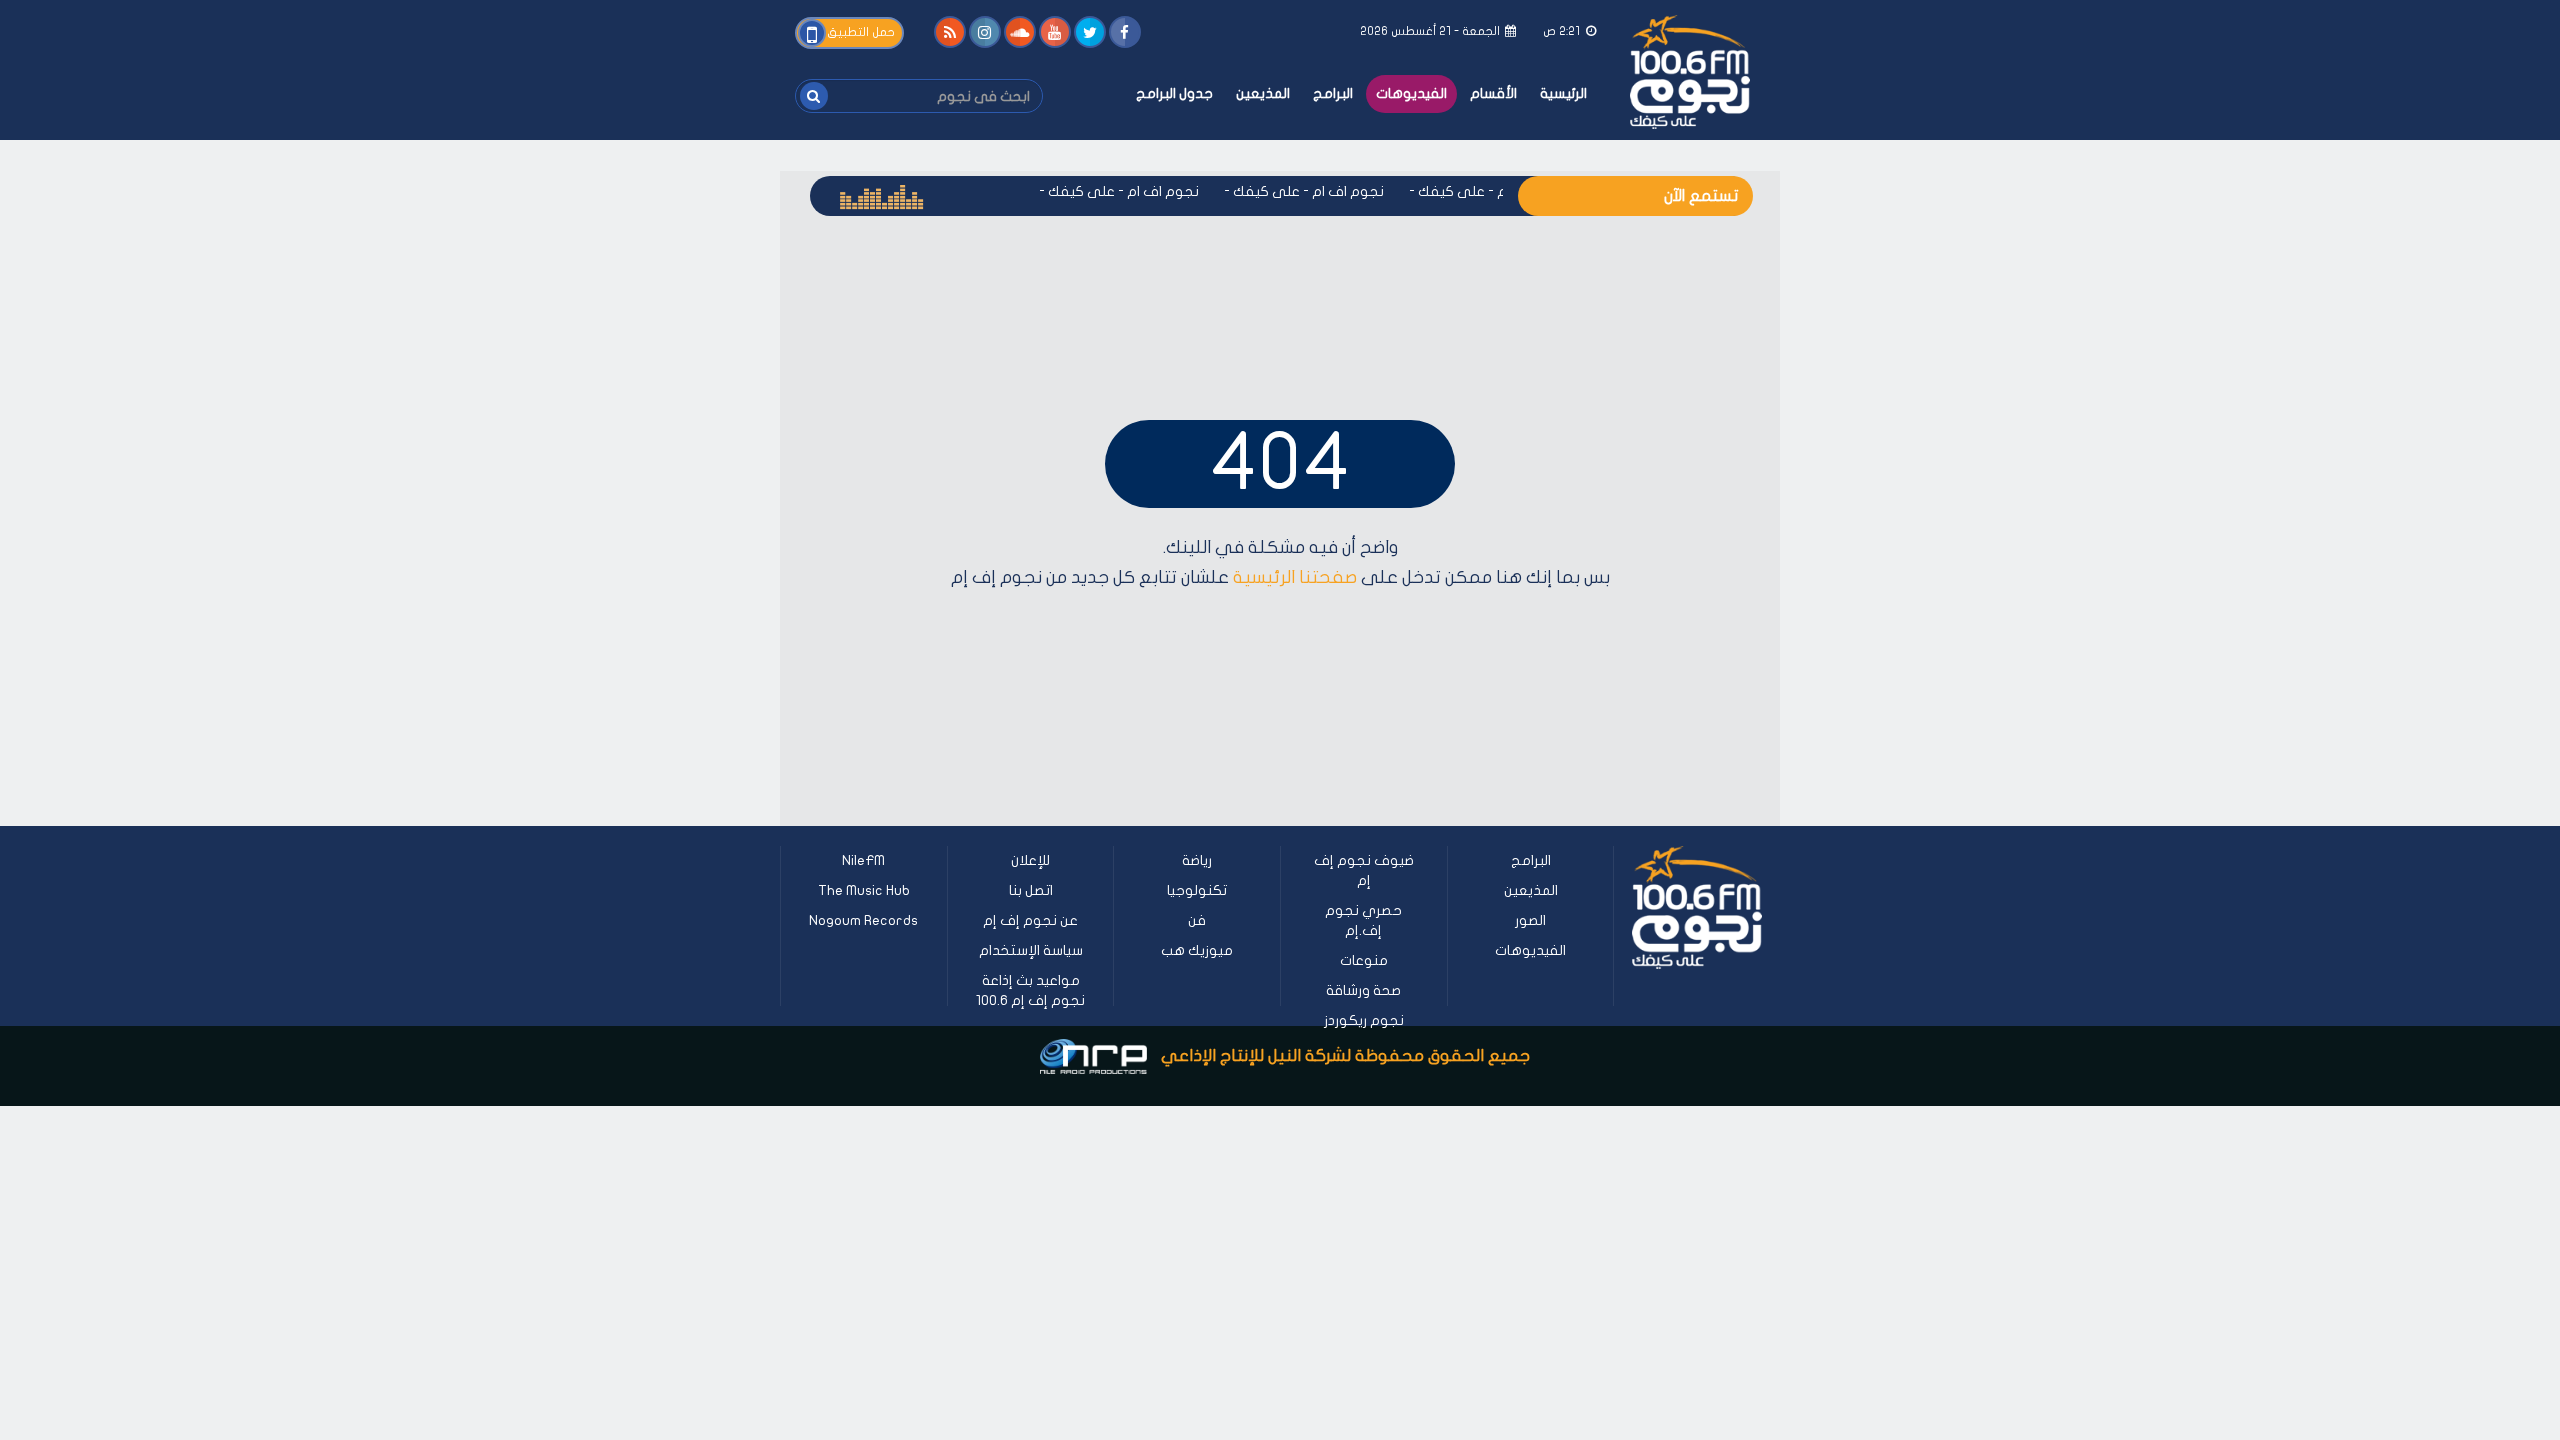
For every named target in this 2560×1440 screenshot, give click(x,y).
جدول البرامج (1174, 93)
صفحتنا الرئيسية (1295, 577)
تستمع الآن (1701, 196)
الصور (1530, 920)
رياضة (1197, 860)
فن (1197, 920)
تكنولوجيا (1197, 890)
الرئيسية (1563, 93)
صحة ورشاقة (1363, 990)
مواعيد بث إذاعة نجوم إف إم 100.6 (1030, 990)
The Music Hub (864, 890)
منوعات (1364, 960)
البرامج (1333, 93)
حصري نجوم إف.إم (1363, 920)
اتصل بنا (1031, 890)
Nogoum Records (863, 920)
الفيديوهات (1411, 93)
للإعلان (1030, 860)
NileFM (863, 860)
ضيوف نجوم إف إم (1364, 870)
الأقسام (1493, 93)
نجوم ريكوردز (1364, 1020)
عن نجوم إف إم (1030, 920)
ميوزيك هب (1197, 950)
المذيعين (1263, 93)
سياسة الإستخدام (1031, 950)
